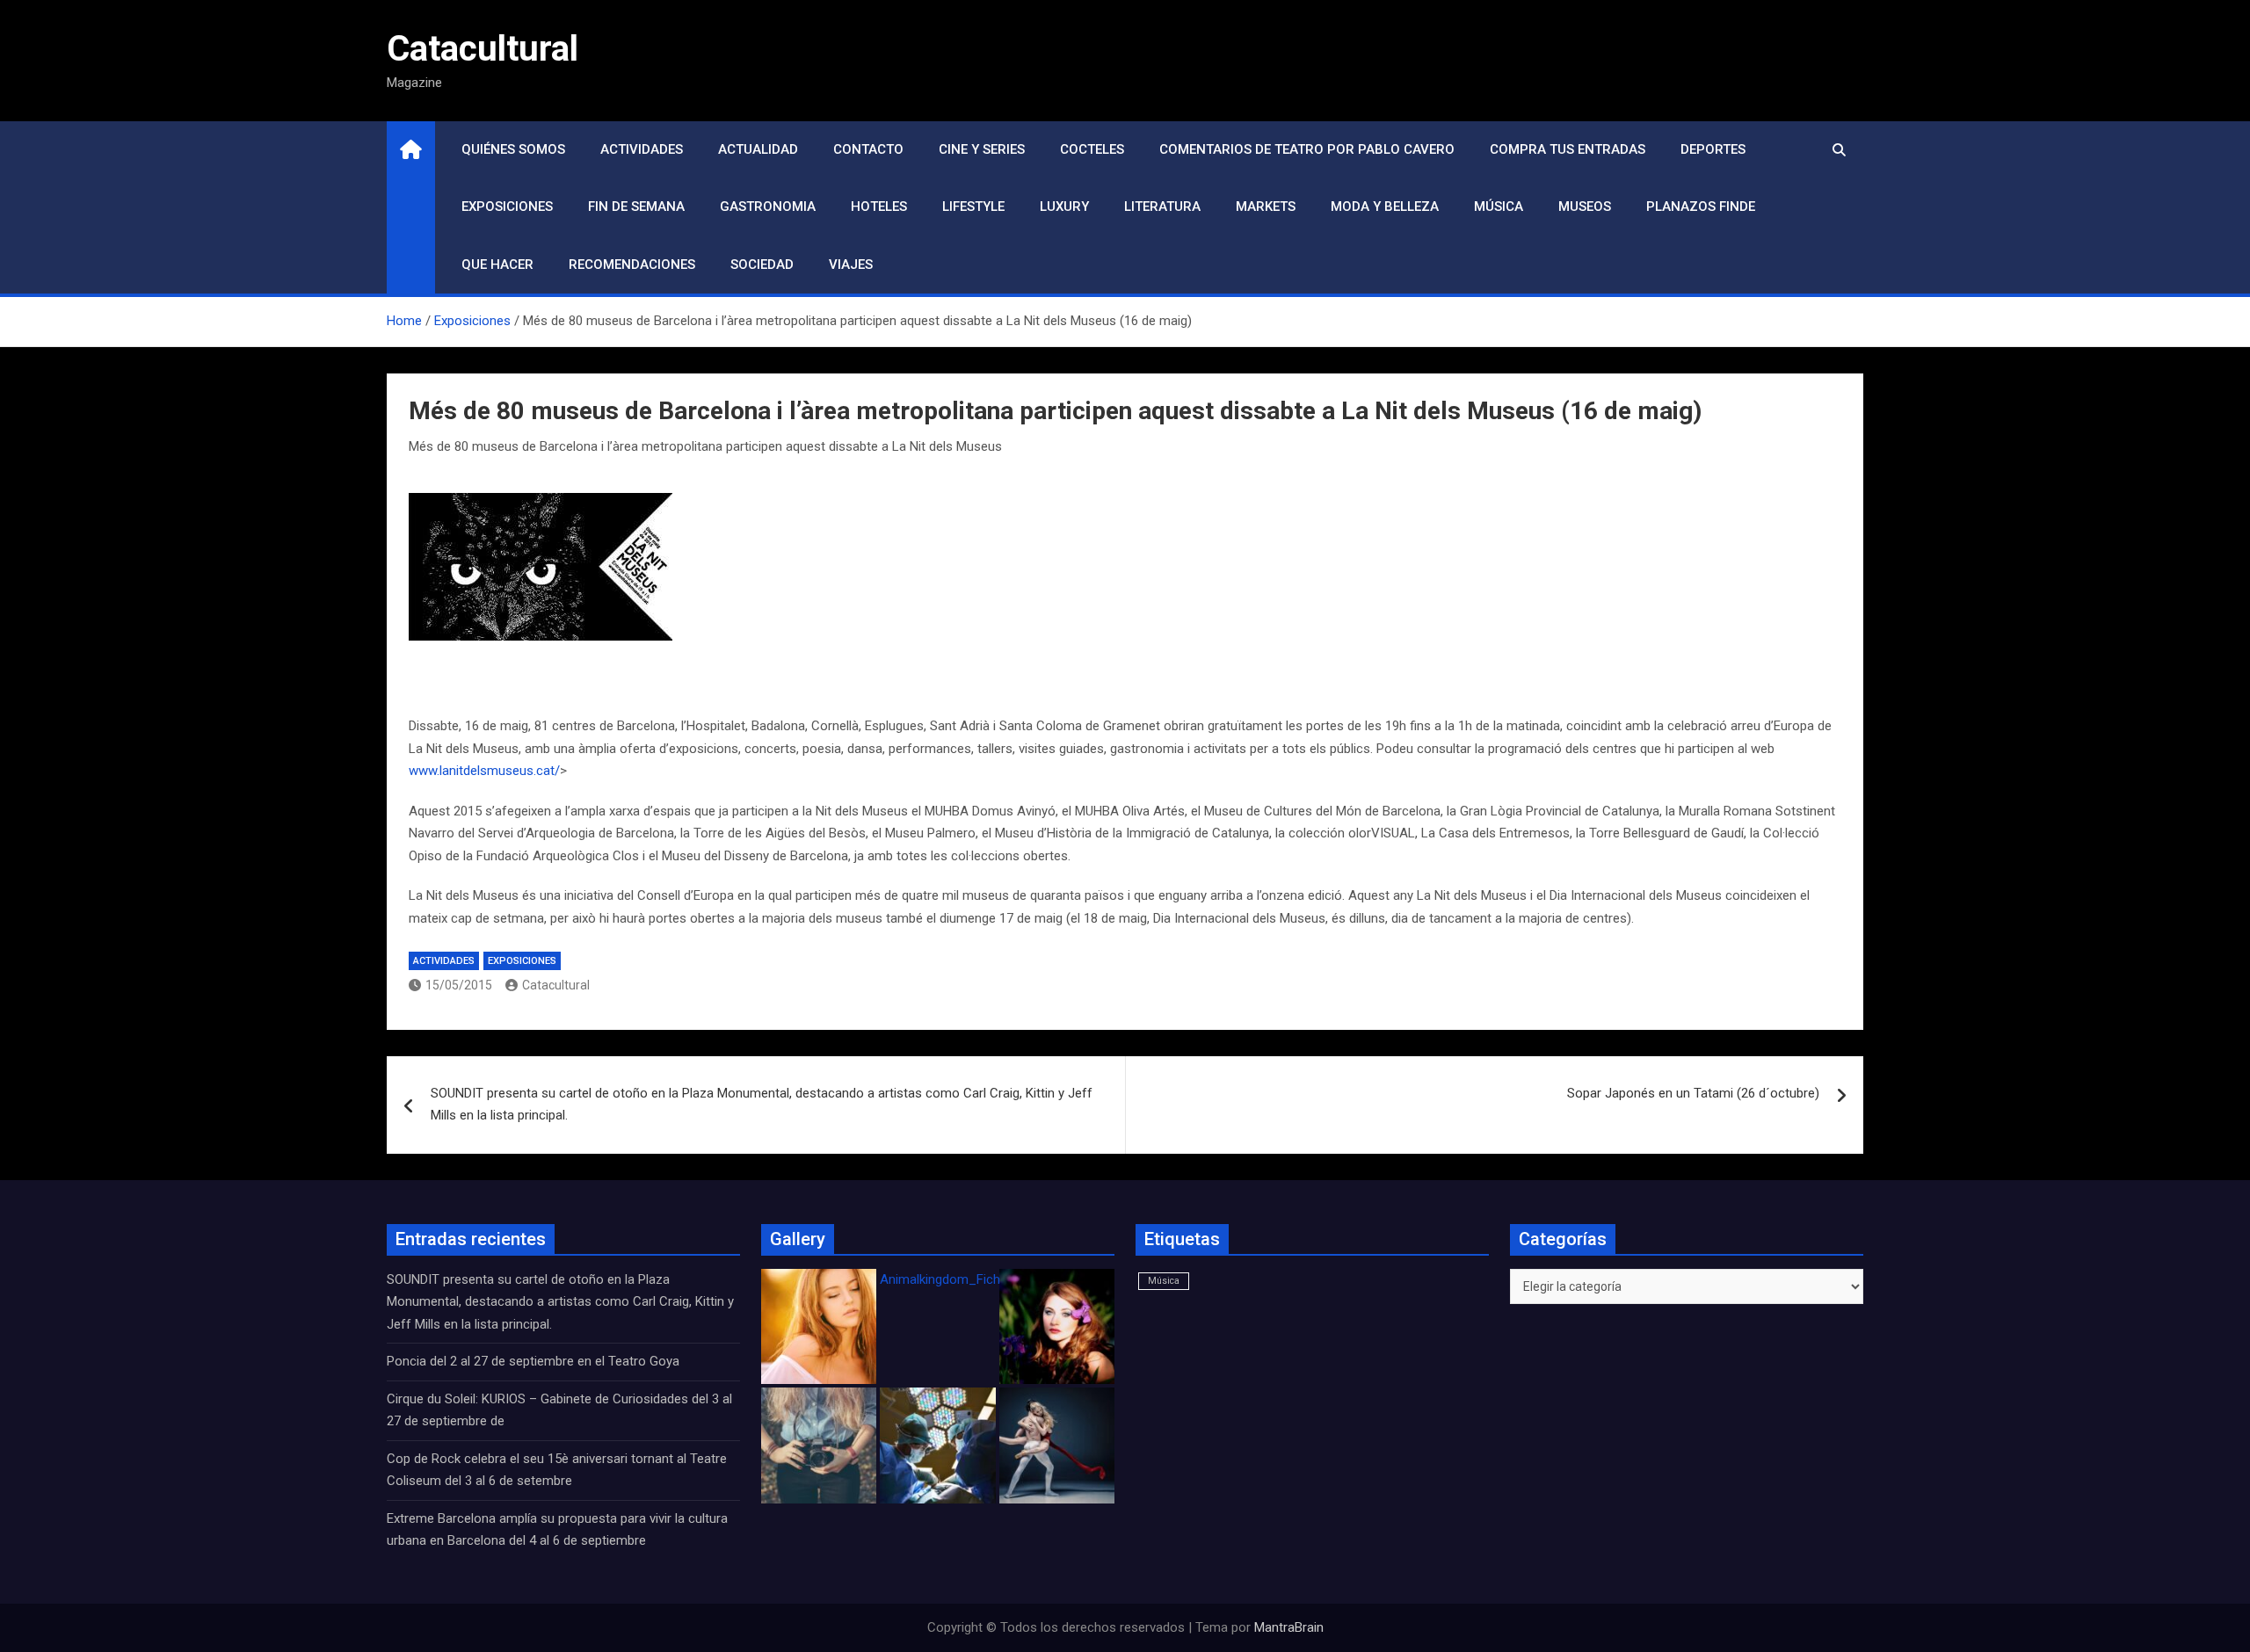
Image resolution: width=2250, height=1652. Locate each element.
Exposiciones (507, 206)
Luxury (1064, 206)
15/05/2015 (459, 985)
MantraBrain (1289, 1627)
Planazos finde (1701, 206)
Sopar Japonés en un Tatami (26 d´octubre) (1693, 1093)
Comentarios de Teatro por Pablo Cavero (1307, 149)
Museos (1585, 206)
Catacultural (483, 49)
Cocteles (1092, 149)
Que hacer (497, 264)
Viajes (851, 264)
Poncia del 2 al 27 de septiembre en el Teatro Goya (533, 1361)
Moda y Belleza (1385, 206)
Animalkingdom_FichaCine (956, 1279)
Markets (1266, 206)
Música (1499, 206)
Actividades (642, 149)
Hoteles (879, 206)
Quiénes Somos (513, 149)
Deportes (1713, 149)
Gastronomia (768, 206)
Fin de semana (636, 206)
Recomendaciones (632, 264)
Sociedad (762, 264)
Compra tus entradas (1568, 149)
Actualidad (758, 149)
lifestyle (973, 206)
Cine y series (982, 149)
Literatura (1162, 206)
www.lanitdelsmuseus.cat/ (484, 771)
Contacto (868, 149)
